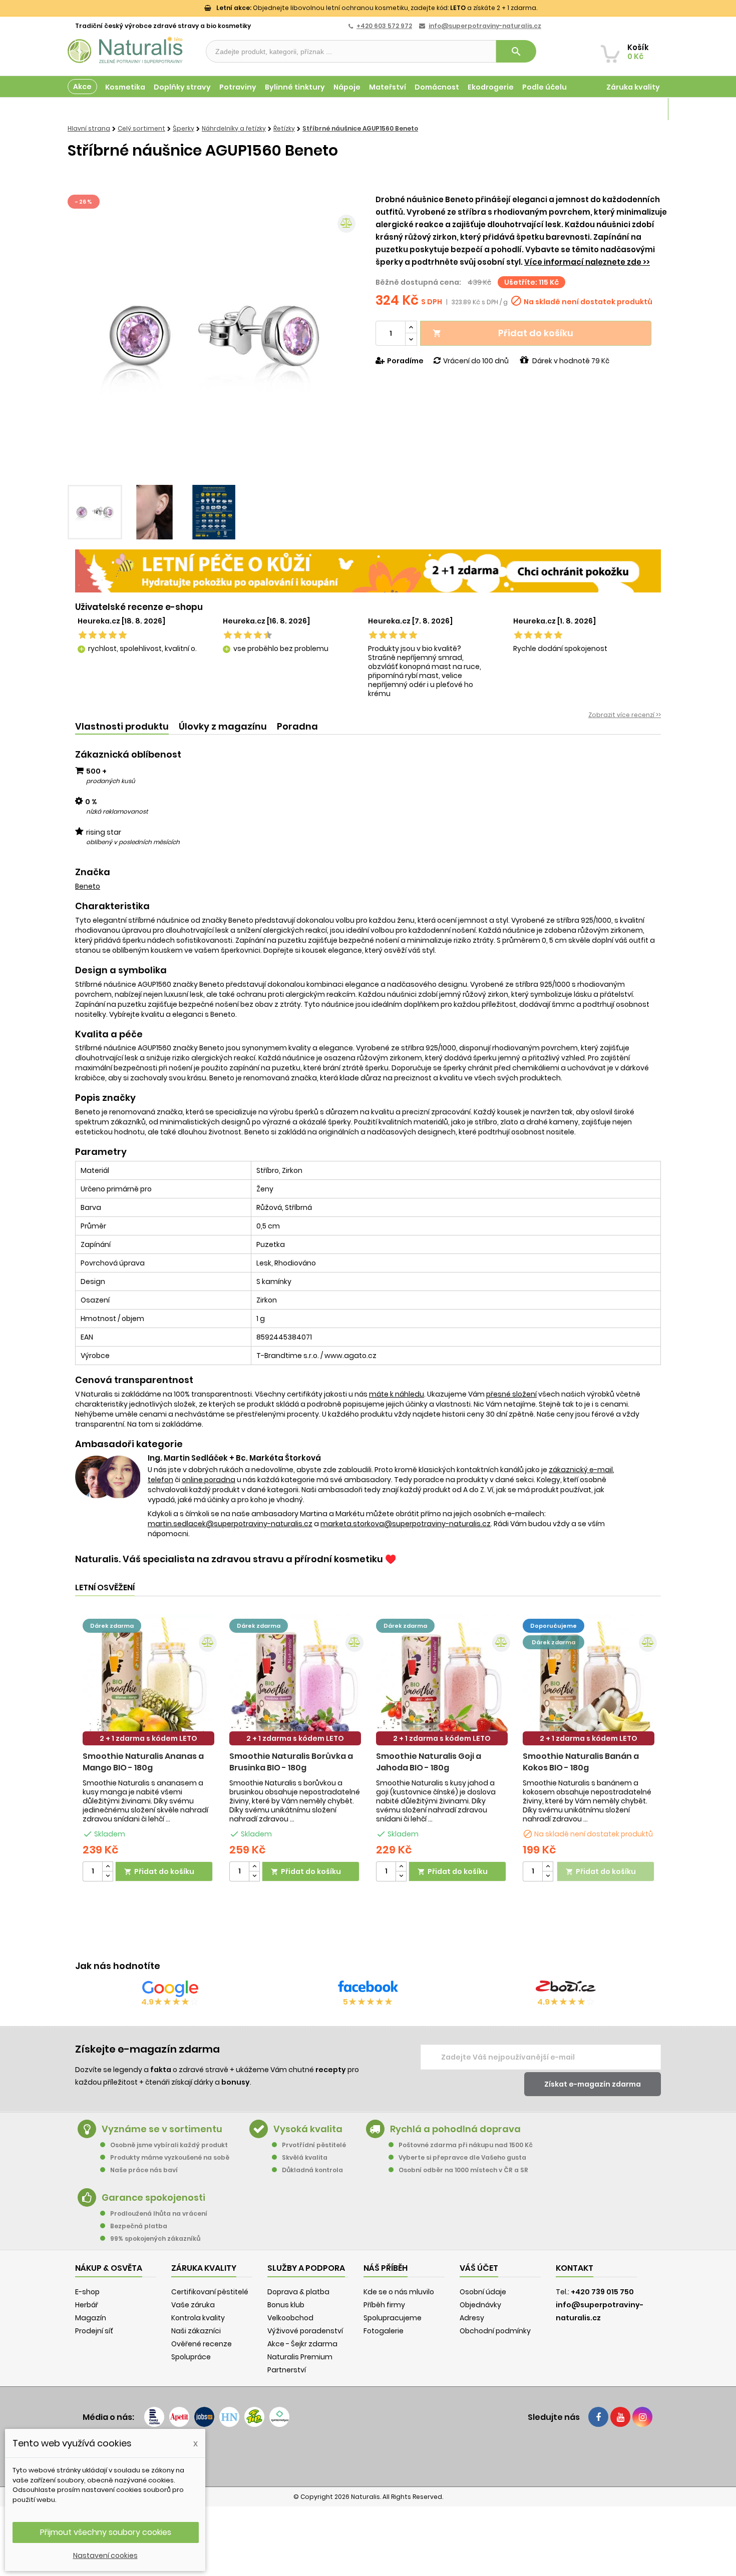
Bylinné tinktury (295, 87)
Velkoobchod (290, 2318)
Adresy (472, 2318)
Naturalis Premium (300, 2357)
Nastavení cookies (105, 2555)
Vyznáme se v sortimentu (162, 2129)
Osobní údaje (483, 2292)
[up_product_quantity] (108, 1867)
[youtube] (620, 2417)
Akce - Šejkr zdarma (302, 2344)
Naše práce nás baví (144, 2170)
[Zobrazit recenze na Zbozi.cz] (566, 1989)
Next (345, 336)
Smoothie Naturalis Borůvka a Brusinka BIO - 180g (291, 1762)
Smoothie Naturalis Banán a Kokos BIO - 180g (581, 1762)
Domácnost (437, 87)
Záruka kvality (633, 87)
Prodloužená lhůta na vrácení (159, 2213)
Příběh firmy (384, 2305)
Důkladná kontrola (312, 2170)
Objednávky (480, 2305)
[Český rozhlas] (154, 2417)
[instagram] (642, 2417)
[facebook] (598, 2417)
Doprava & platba (298, 2292)
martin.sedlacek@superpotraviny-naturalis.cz (230, 1524)
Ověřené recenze (202, 2344)
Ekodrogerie (491, 87)
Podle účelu (544, 87)
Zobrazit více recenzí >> (625, 715)
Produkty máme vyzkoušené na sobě (170, 2157)
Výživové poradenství (305, 2331)
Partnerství (287, 2370)
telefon (160, 1480)
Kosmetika (125, 87)
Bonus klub (286, 2305)
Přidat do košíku (503, 333)
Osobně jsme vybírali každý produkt (169, 2145)
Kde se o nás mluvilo (399, 2292)
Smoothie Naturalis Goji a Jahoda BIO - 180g (429, 1762)
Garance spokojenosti (153, 2197)
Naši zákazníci (196, 2331)
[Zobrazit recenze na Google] (170, 1989)
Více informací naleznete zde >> (587, 262)
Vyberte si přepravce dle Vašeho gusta (462, 2157)
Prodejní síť (94, 2331)
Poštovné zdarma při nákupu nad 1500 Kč (466, 2145)
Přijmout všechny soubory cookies (106, 2532)
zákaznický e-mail (581, 1470)
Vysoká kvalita (308, 2129)
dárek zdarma (112, 1626)
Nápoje (347, 87)
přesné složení (511, 1394)
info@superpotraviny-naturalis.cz (485, 26)
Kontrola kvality (198, 2318)
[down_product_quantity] (108, 1876)
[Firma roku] (368, 2456)
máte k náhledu (397, 1394)
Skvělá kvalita (305, 2157)
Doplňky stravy (182, 87)
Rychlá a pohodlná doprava (455, 2129)
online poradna (209, 1480)
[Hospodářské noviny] (229, 2417)
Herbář (87, 2305)
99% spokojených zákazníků (155, 2238)
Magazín (643, 109)
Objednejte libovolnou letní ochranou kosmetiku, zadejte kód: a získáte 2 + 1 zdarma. (377, 8)
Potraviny (238, 87)
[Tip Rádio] (254, 2417)
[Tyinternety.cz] (279, 2417)
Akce (82, 87)
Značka (93, 872)
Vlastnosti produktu (122, 726)
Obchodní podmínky (495, 2331)
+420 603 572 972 (384, 26)
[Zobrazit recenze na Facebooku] (368, 1989)
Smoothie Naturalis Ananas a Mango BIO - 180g (143, 1762)
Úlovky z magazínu (223, 726)
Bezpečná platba (139, 2226)
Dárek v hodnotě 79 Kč (571, 361)
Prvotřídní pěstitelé (314, 2145)
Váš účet (479, 2268)
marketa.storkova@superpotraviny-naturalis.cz (406, 1524)
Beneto (88, 886)
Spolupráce (191, 2357)
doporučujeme (554, 1626)
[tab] (122, 727)
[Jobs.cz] (204, 2417)
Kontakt (575, 2268)
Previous (83, 336)
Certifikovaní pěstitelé (210, 2292)
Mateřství (388, 87)
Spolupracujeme (393, 2318)
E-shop (87, 2292)
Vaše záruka (193, 2305)
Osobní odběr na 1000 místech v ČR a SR (463, 2170)
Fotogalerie (384, 2331)
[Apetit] (179, 2417)
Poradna (297, 726)
